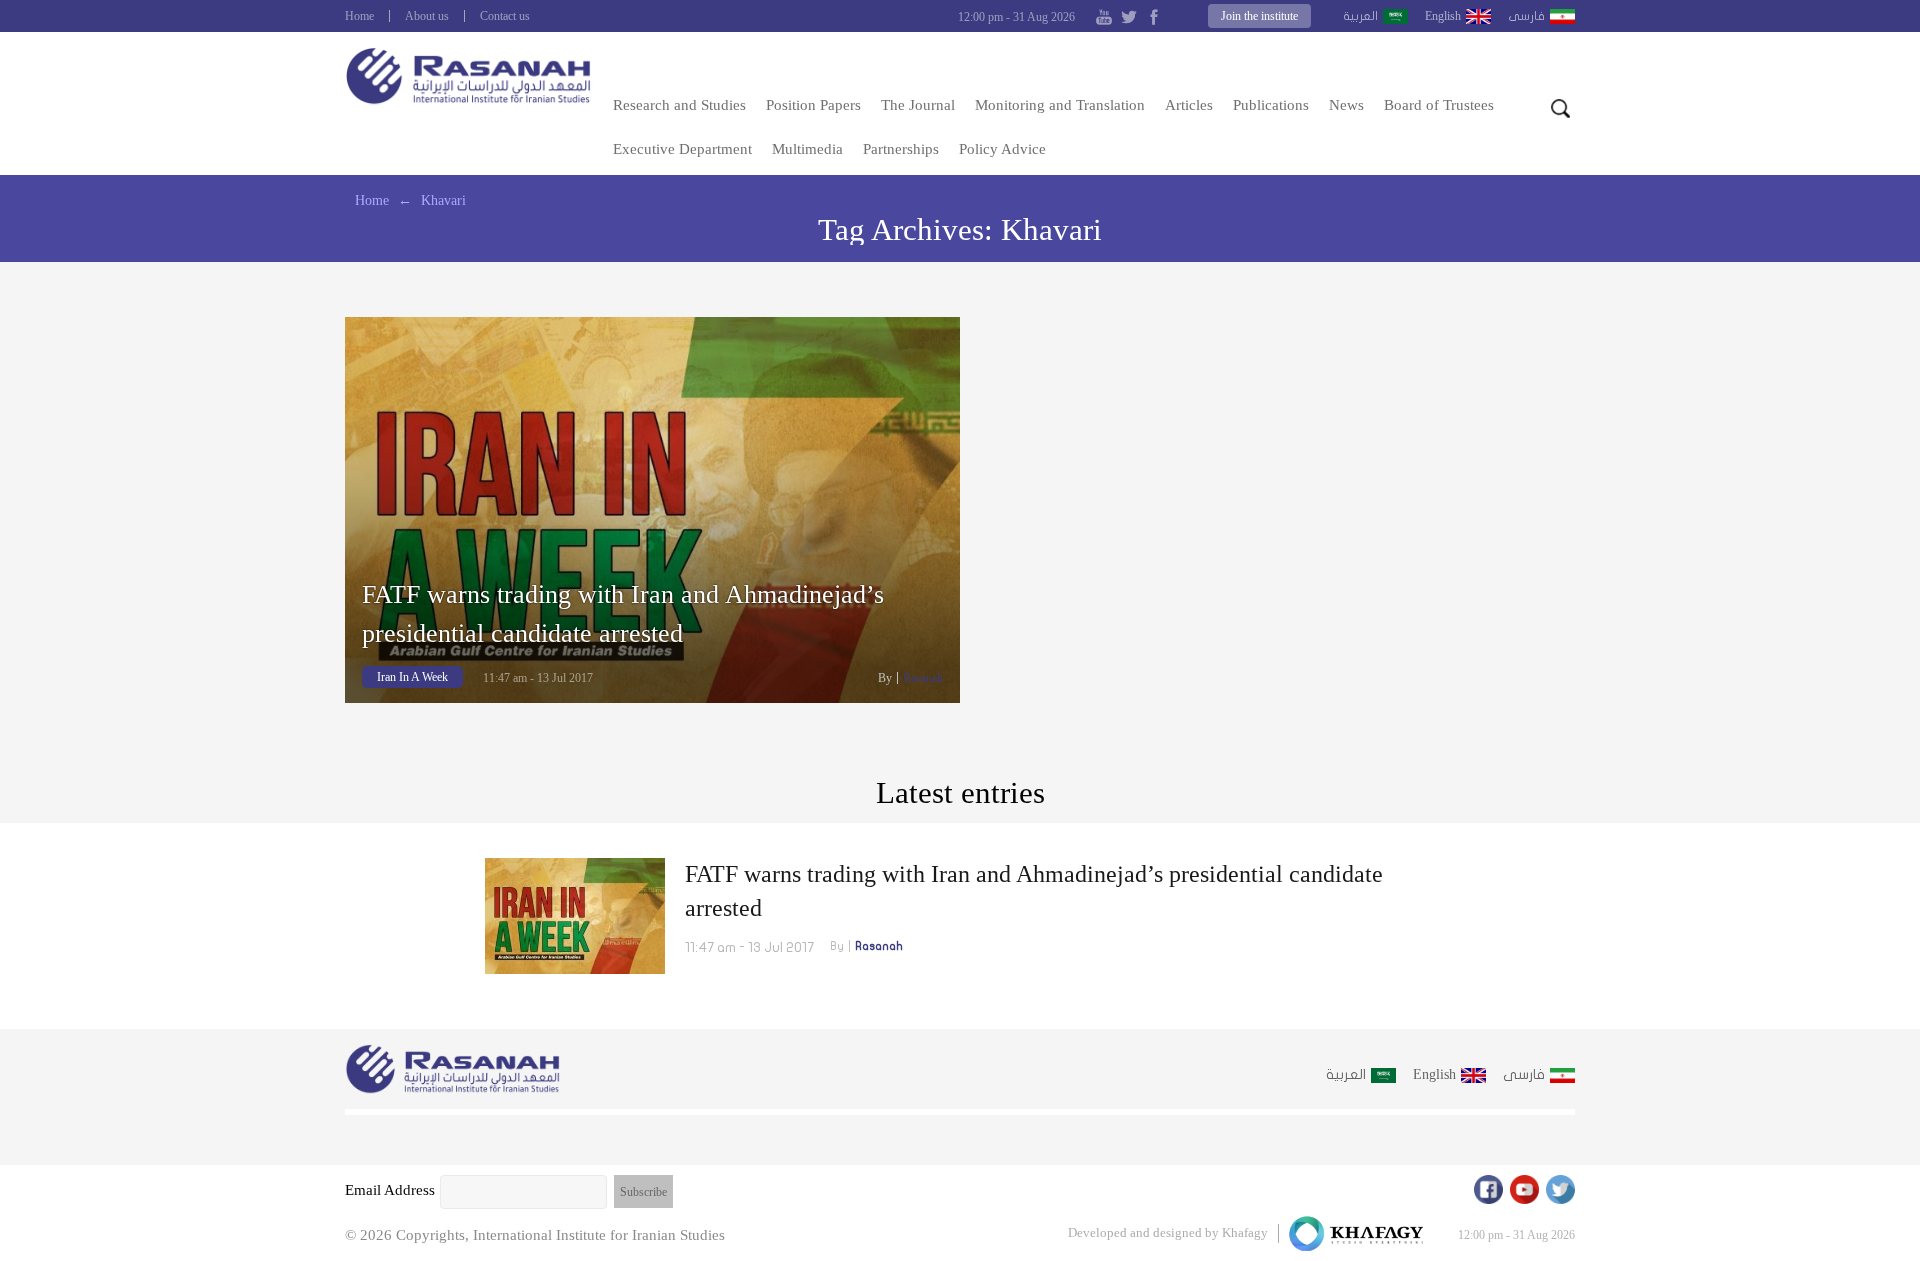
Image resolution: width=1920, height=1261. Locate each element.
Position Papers (813, 105)
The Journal (918, 105)
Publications (1271, 105)
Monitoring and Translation (1060, 105)
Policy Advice (1002, 149)
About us (427, 16)
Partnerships (901, 149)
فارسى (1526, 16)
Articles (1189, 105)
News (1346, 105)
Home (359, 16)
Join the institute (1259, 16)
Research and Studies (679, 105)
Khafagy (1245, 1232)
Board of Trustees (1439, 105)
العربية (1360, 16)
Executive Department (682, 149)
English (1443, 16)
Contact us (505, 16)
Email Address (390, 1190)
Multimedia (807, 149)
